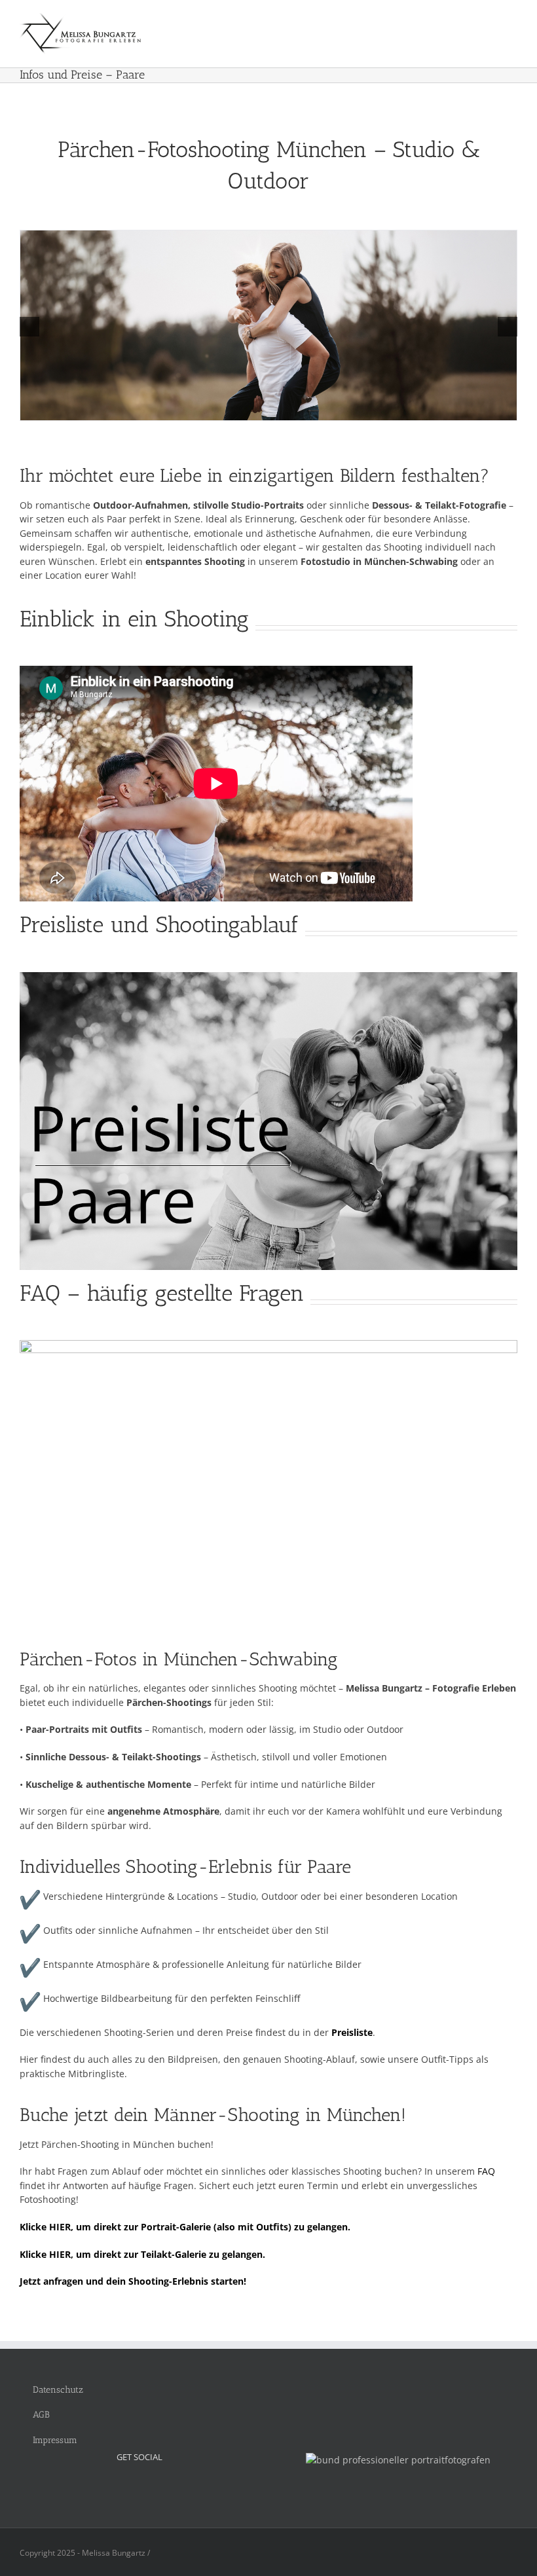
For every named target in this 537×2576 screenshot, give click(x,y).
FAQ (486, 2171)
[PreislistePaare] (268, 976)
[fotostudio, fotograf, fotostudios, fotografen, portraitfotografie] (398, 2460)
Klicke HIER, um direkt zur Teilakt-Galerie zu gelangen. (142, 2254)
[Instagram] (122, 2487)
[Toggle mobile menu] (512, 23)
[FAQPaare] (268, 1344)
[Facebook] (139, 2487)
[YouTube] (157, 2487)
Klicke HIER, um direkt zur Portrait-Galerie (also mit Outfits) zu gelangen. (185, 2227)
